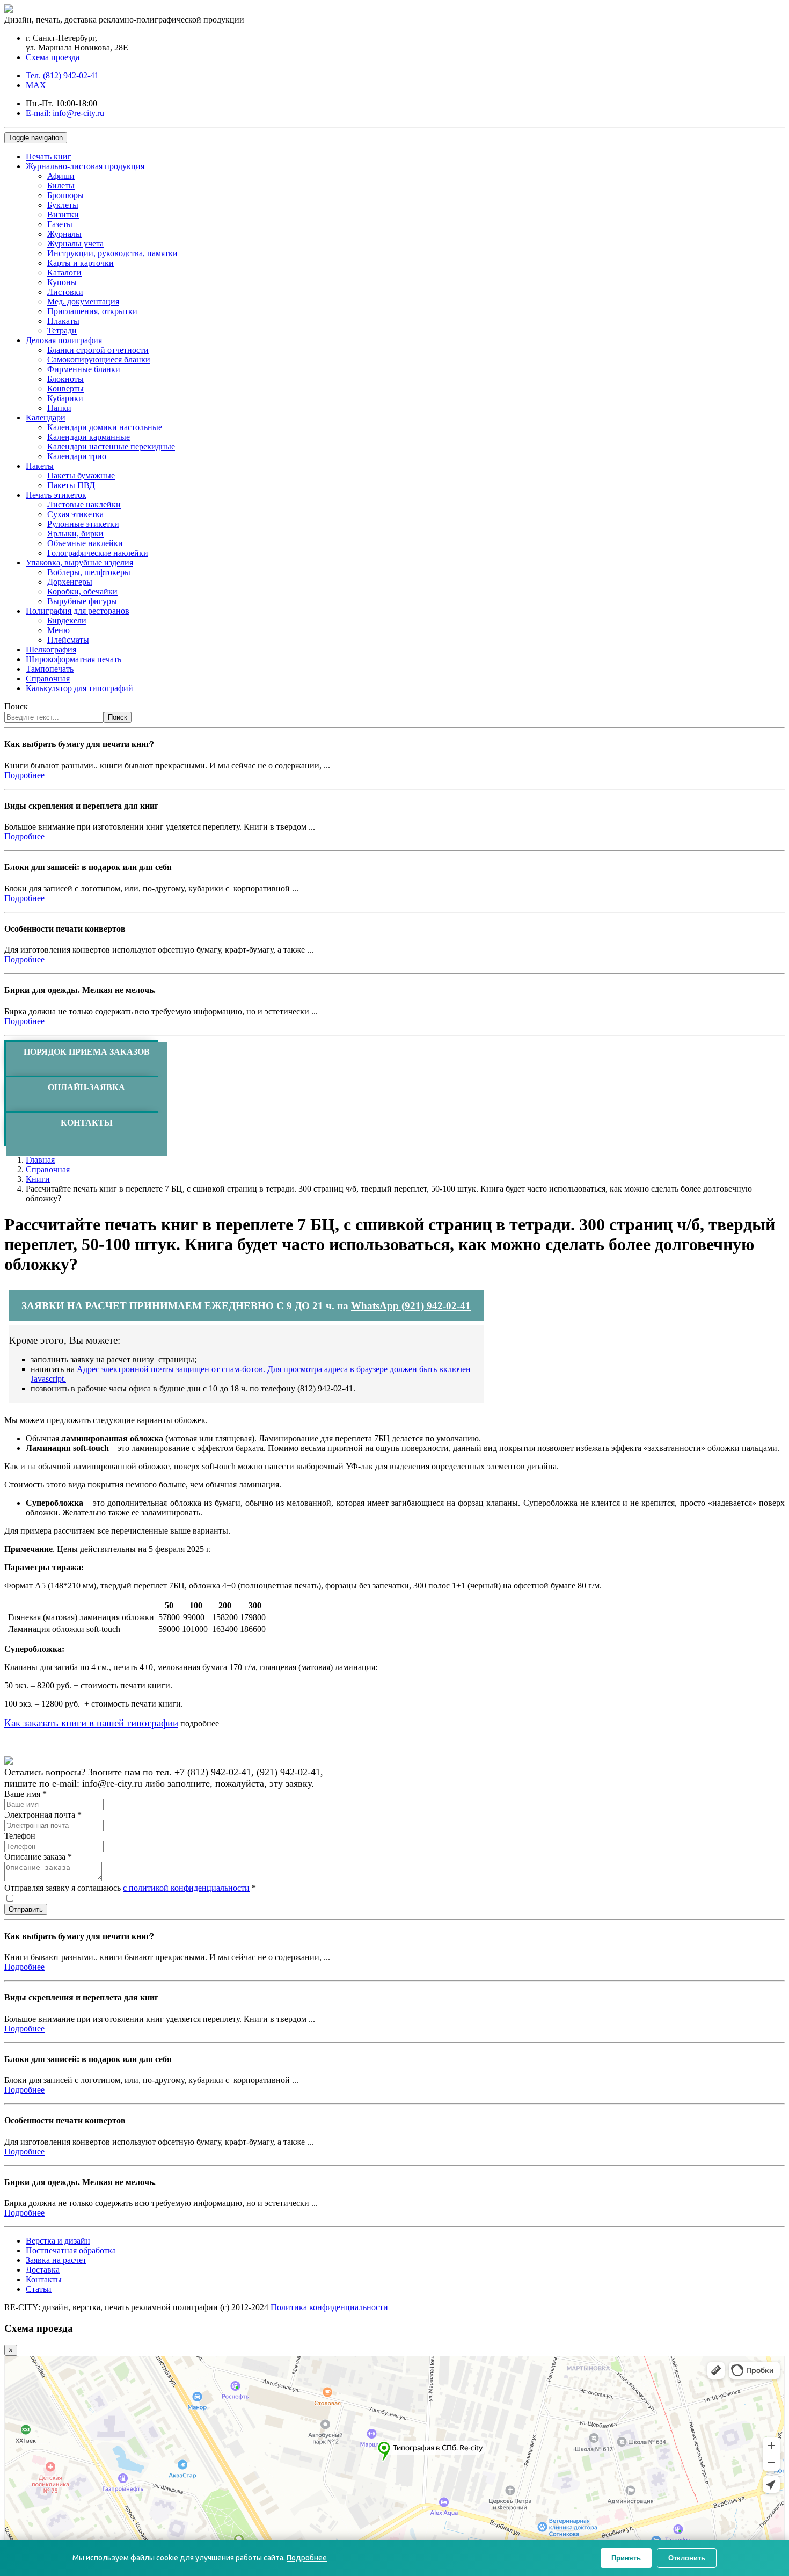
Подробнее (24, 775)
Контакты (87, 1123)
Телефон (20, 1836)
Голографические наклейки (98, 553)
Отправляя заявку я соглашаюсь (130, 1888)
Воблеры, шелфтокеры (89, 572)
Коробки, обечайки (82, 592)
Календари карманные (89, 437)
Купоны (62, 282)
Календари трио (77, 456)
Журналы (64, 234)
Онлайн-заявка (86, 1087)
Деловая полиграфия (64, 340)
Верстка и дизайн (58, 2241)
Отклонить (687, 2558)
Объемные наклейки (85, 543)
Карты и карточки (81, 263)
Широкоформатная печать (74, 659)
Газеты (60, 224)
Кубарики (65, 398)
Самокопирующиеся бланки (99, 360)
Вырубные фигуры (82, 601)
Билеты (61, 186)
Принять (626, 2558)
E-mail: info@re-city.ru (65, 113)
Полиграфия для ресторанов (78, 611)
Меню (59, 630)
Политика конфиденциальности (329, 2307)
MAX (36, 85)
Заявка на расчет (56, 2260)
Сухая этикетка (75, 514)
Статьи (39, 2289)
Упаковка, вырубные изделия (79, 563)
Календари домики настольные (105, 427)
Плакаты (63, 321)
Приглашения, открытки (92, 311)
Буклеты (63, 205)
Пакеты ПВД (71, 485)
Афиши (61, 176)
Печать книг (49, 157)
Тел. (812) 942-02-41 (62, 75)
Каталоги (64, 273)
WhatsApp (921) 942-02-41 (411, 1306)
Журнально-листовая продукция (85, 166)
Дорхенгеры (70, 582)
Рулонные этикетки (83, 524)
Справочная (48, 679)
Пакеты (40, 466)
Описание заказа (38, 1857)
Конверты (65, 389)
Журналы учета (75, 244)
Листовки (65, 292)
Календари (46, 418)
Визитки (63, 215)
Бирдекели (67, 621)
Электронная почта (43, 1815)
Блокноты (65, 379)
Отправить (26, 1909)
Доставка (43, 2270)
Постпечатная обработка (71, 2250)
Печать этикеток (56, 495)
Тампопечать (50, 669)
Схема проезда (53, 57)
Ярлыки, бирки (75, 534)
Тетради (62, 331)
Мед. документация (83, 302)
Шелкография (51, 650)
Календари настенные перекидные (111, 447)
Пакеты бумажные (81, 476)
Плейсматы (68, 640)
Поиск (16, 706)
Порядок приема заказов (87, 1052)
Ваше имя (25, 1794)
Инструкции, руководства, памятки (112, 253)
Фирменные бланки (84, 369)
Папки (59, 408)
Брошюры (65, 195)
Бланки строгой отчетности (98, 350)
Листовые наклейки (84, 505)
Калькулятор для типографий (79, 688)
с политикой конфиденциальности (186, 1888)
